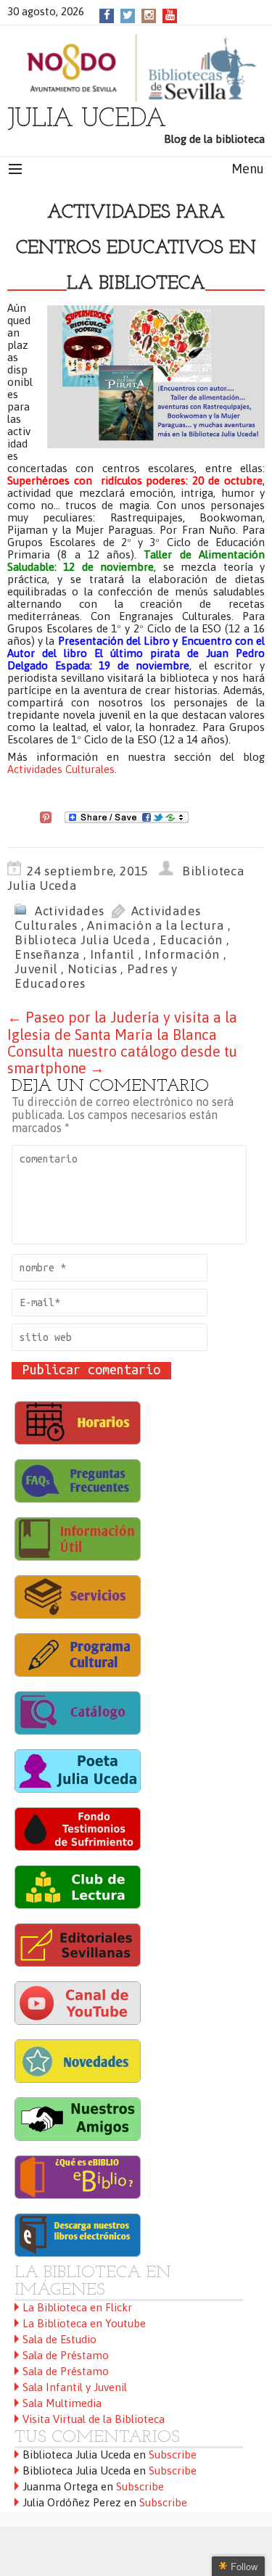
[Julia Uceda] (136, 68)
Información (182, 954)
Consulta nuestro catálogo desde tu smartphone (122, 1060)
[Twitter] (128, 15)
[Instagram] (149, 15)
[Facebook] (107, 15)
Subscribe (173, 2455)
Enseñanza (47, 954)
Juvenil (36, 969)
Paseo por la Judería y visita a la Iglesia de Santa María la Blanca (122, 1026)
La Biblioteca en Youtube (84, 2323)
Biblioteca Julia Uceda (82, 940)
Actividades (70, 911)
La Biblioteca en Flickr (77, 2307)
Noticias (92, 969)
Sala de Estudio (59, 2339)
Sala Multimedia (62, 2403)
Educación (191, 940)
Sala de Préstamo (66, 2355)
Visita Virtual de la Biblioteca (94, 2419)
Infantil (112, 954)
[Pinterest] (46, 817)
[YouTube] (170, 15)
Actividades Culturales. (62, 769)
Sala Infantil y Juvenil (75, 2387)
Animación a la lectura (156, 925)
